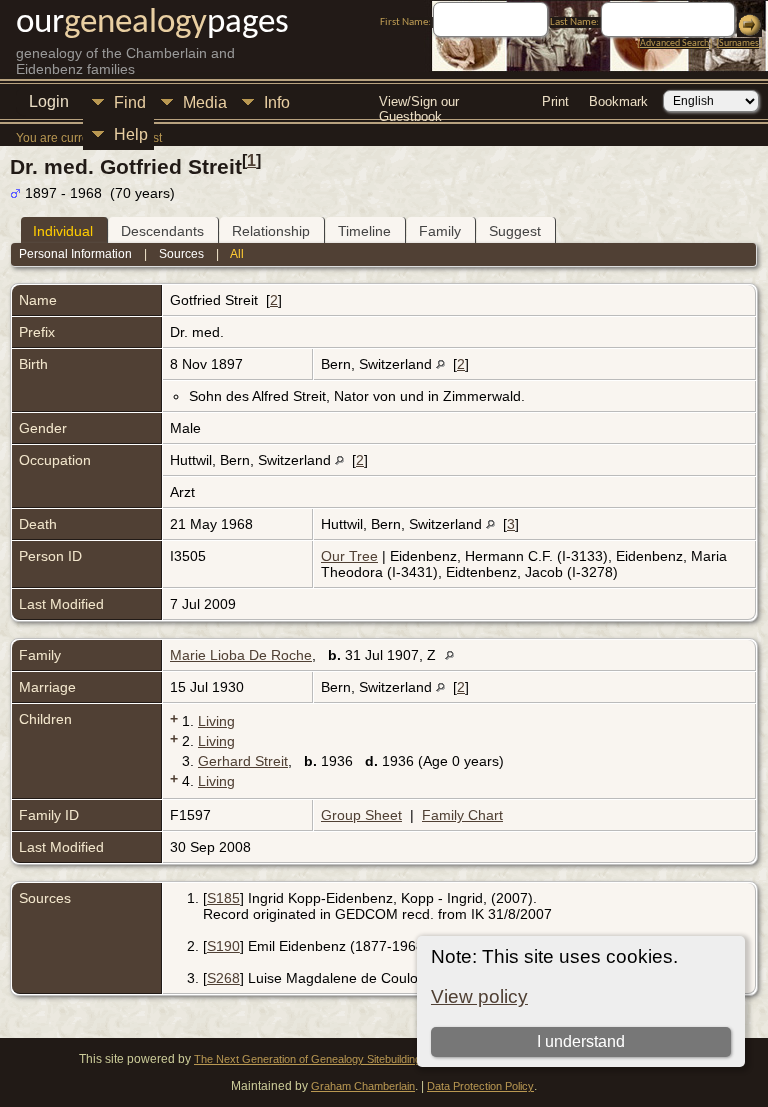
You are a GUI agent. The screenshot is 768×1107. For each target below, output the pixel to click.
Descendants (162, 231)
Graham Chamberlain (363, 1086)
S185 (223, 898)
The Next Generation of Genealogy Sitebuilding (307, 1059)
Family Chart (462, 815)
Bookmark (618, 101)
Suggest (515, 231)
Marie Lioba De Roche (241, 655)
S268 (223, 978)
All (237, 254)
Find (130, 102)
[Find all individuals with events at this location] (440, 364)
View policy (479, 996)
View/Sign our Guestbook (419, 103)
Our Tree (349, 556)
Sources (181, 254)
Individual (63, 231)
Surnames (739, 43)
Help (131, 134)
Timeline (364, 231)
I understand (581, 1041)
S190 (223, 946)
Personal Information (75, 254)
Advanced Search (674, 43)
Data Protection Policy (480, 1086)
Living (216, 721)
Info (277, 102)
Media (205, 102)
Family (440, 231)
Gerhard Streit (243, 761)
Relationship (271, 231)
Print (555, 101)
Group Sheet (361, 815)
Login (49, 101)
